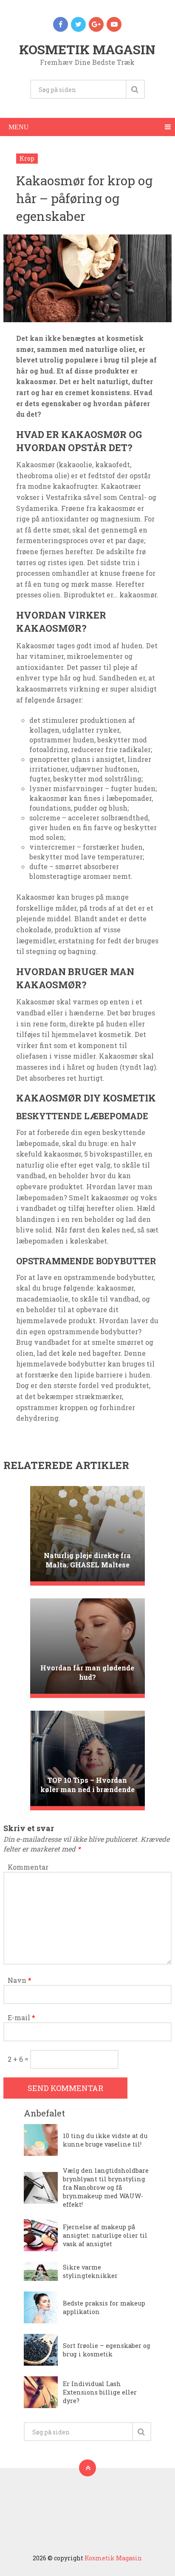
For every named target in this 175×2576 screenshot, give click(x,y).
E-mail (21, 2017)
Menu (19, 127)
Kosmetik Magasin (87, 49)
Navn (20, 1980)
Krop (27, 158)
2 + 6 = (19, 2059)
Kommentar (28, 1867)
